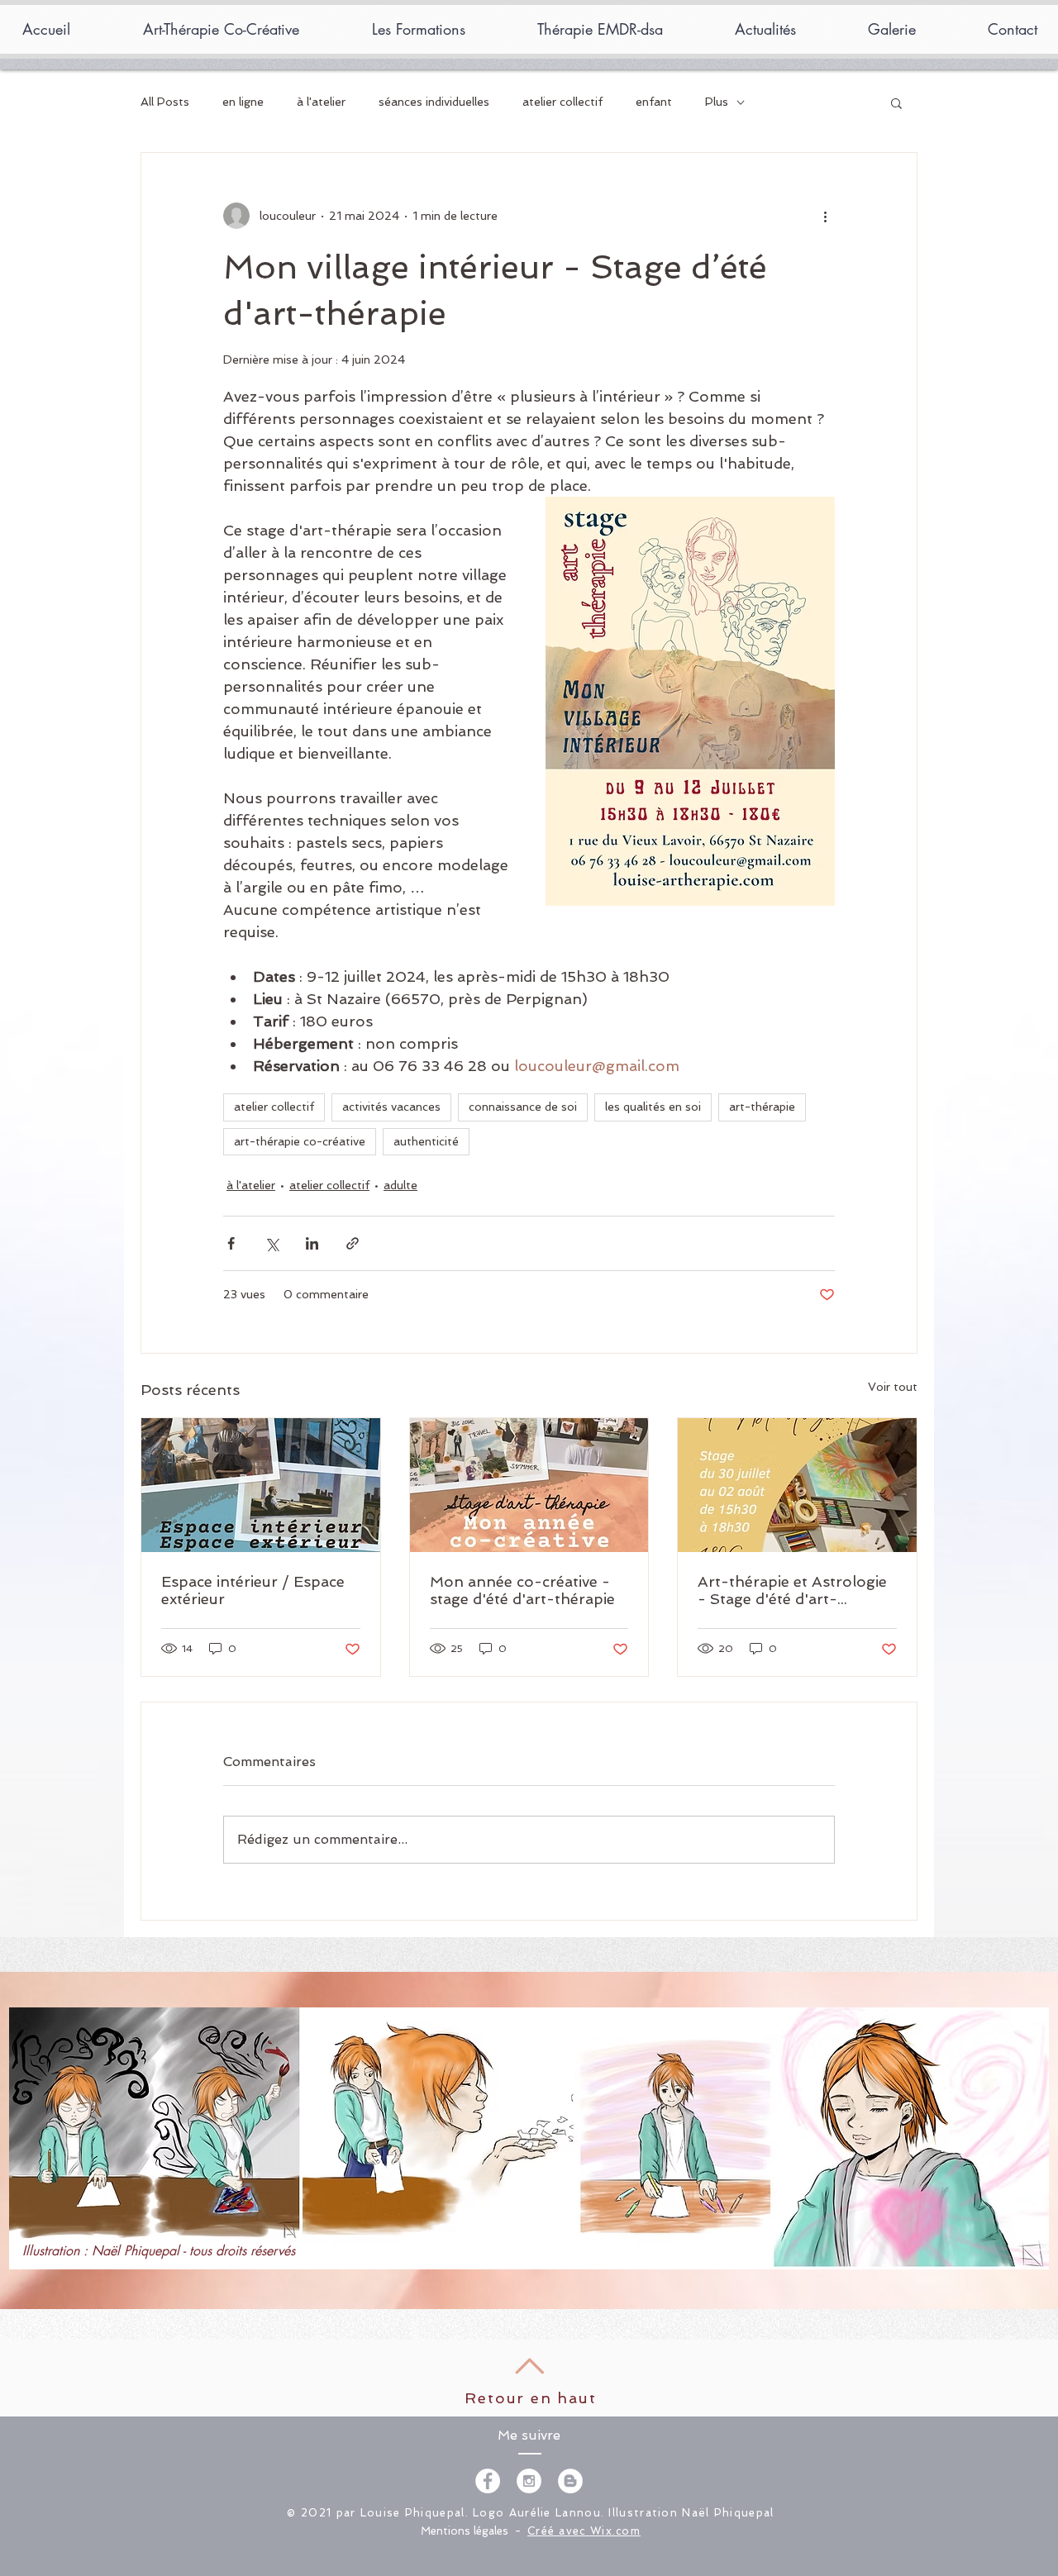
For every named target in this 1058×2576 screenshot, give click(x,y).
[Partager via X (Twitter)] (272, 1243)
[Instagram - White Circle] (529, 2481)
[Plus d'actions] (825, 216)
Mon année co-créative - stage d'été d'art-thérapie (522, 1590)
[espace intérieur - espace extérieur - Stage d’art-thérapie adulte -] (261, 1485)
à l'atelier (321, 102)
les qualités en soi (653, 1107)
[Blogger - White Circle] (570, 2481)
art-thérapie (762, 1107)
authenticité (426, 1141)
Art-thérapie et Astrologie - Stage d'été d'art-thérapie (792, 1590)
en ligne (243, 102)
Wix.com (615, 2531)
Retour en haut (530, 2398)
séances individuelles (434, 102)
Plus (717, 102)
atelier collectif (562, 102)
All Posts (165, 102)
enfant (654, 102)
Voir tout (893, 1387)
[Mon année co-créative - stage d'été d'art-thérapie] (529, 1485)
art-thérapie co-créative (300, 1141)
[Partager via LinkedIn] (312, 1243)
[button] (896, 102)
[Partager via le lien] (353, 1243)
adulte (400, 1185)
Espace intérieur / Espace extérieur (253, 1590)
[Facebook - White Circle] (488, 2481)
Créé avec (559, 2531)
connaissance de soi (523, 1107)
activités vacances (391, 1107)
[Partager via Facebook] (231, 1243)
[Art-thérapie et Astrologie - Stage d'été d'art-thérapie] (797, 1485)
